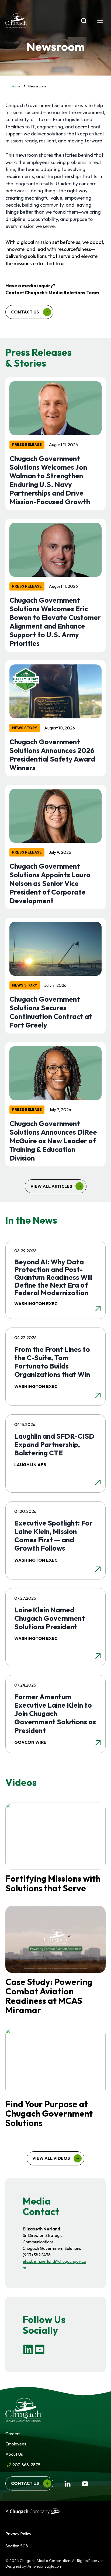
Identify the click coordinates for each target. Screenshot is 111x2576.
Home (16, 86)
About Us (14, 2454)
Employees (16, 2444)
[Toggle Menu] (100, 21)
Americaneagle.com (45, 2566)
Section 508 (17, 2546)
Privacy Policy (18, 2534)
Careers (13, 2434)
